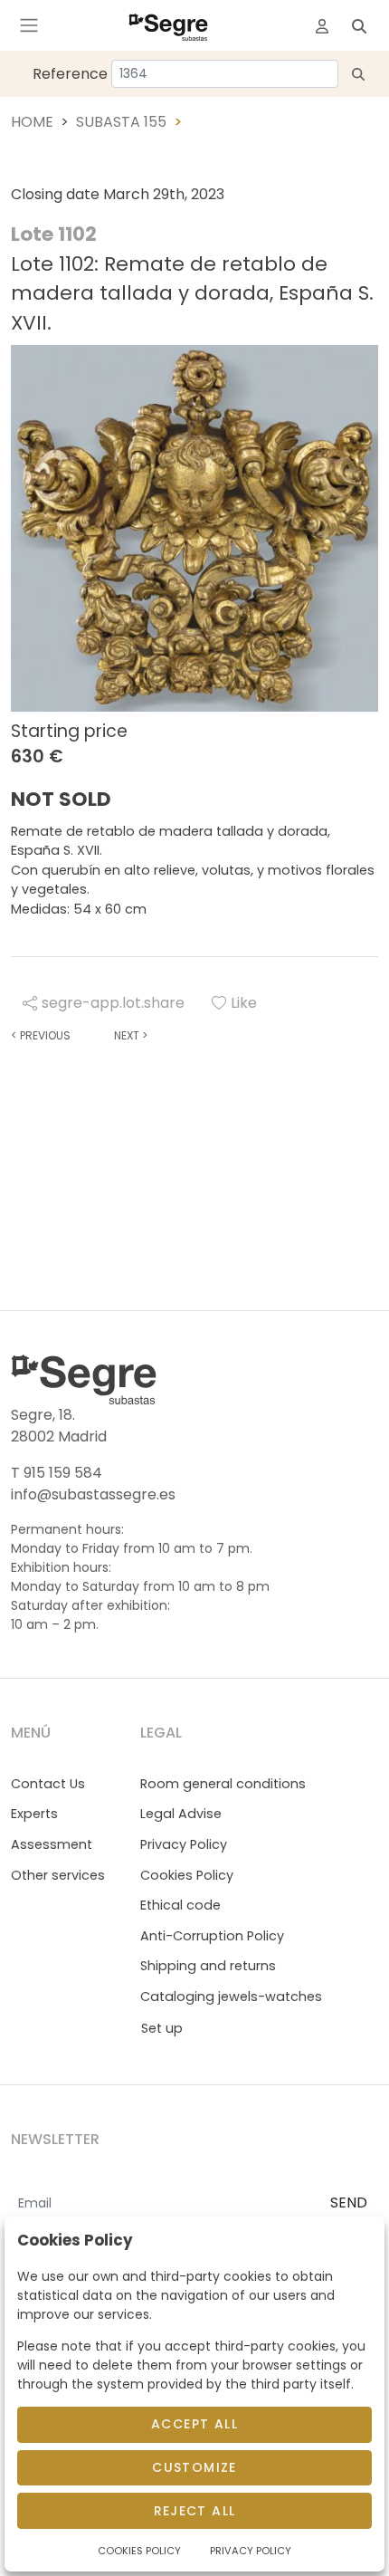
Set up (162, 2028)
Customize (194, 2467)
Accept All (194, 2424)
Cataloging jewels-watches (231, 1997)
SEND (349, 2203)
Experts (34, 1814)
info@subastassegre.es (93, 1494)
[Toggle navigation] (29, 25)
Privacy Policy (184, 1844)
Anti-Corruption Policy (212, 1936)
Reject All (195, 2511)
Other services (58, 1875)
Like (244, 1003)
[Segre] (168, 25)
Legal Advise (181, 1814)
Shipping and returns (208, 1966)
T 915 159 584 (57, 1473)
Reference (70, 74)
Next (131, 1035)
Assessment (52, 1844)
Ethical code (180, 1905)
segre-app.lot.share (113, 1003)
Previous (41, 1035)
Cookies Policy (187, 1875)
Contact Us (48, 1784)
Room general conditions (223, 1784)
